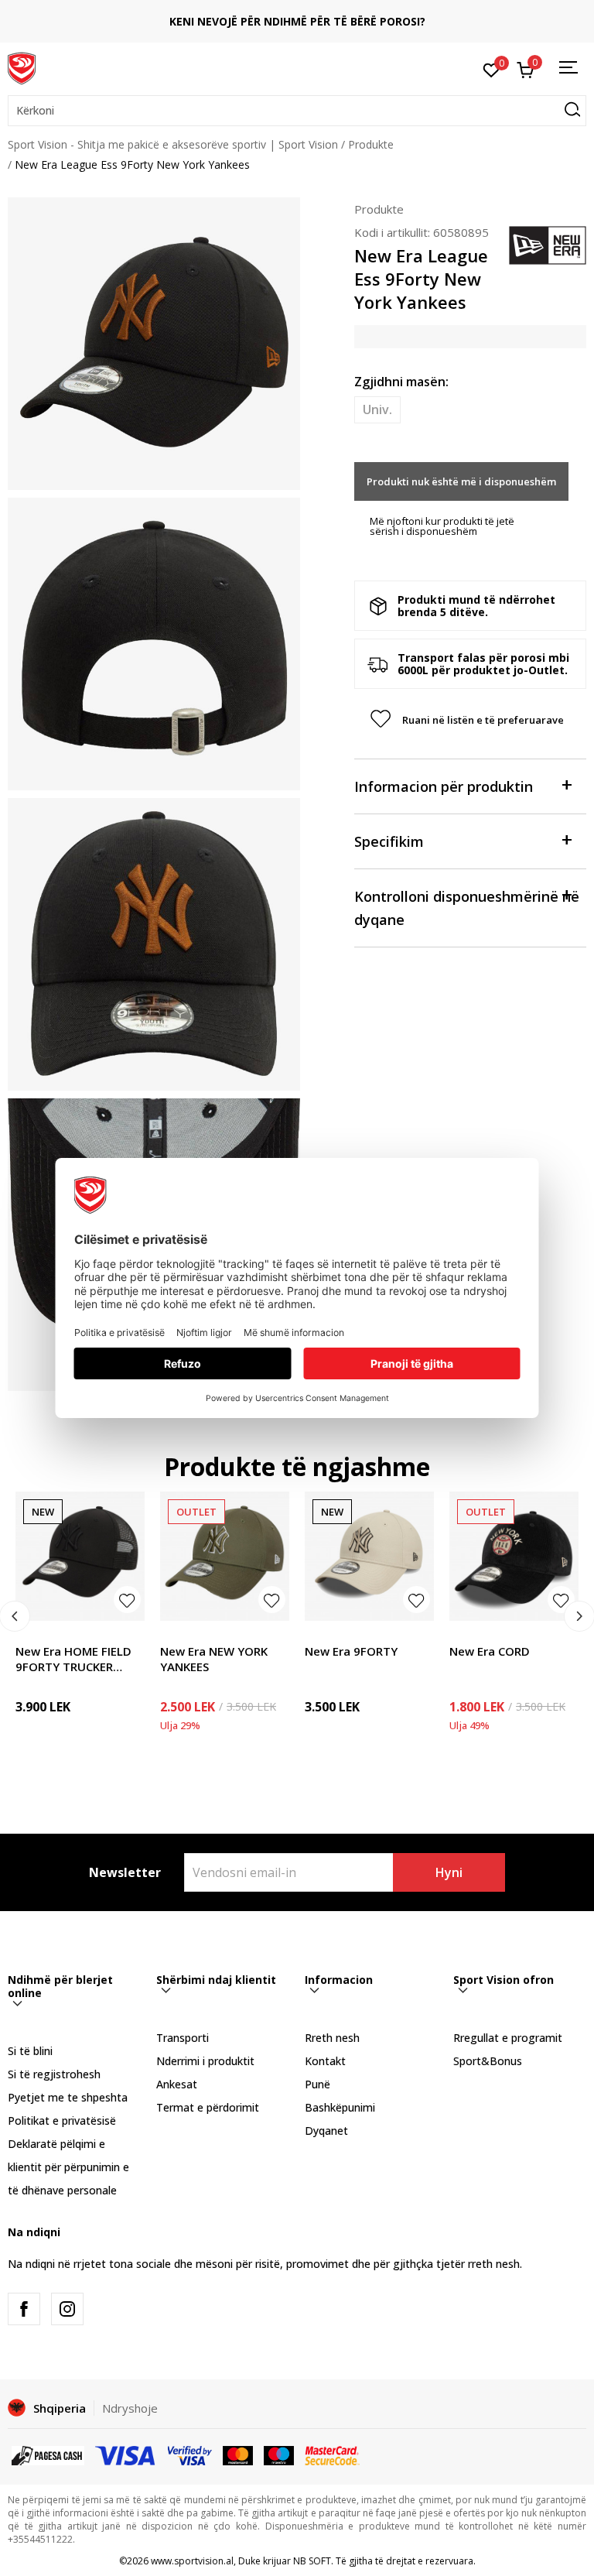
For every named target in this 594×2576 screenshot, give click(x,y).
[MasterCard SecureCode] (332, 2454)
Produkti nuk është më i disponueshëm (461, 481)
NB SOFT (312, 2561)
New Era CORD (490, 1651)
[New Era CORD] (514, 1556)
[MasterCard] (238, 2454)
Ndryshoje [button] (130, 2408)
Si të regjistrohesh (54, 2074)
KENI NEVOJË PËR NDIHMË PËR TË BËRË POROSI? (297, 21)
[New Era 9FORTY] (369, 1556)
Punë (317, 2084)
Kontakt (325, 2061)
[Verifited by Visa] (190, 2454)
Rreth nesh (332, 2038)
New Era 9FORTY (351, 1651)
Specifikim (389, 841)
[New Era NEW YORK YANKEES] (225, 1556)
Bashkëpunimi (340, 2107)
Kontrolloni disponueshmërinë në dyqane (467, 908)
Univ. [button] (377, 409)
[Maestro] (279, 2454)
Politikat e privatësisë (62, 2120)
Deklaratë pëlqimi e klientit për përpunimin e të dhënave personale (68, 2167)
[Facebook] (24, 2309)
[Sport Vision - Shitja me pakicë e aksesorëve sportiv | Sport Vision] (22, 67)
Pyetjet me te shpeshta (68, 2097)
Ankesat (177, 2084)
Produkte (371, 144)
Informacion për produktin (444, 786)
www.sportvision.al (192, 2561)
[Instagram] (67, 2309)
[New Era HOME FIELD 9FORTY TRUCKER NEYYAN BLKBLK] (80, 1556)
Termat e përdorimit (208, 2107)
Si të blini (30, 2051)
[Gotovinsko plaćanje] (48, 2454)
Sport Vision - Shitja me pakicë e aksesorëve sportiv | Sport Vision (173, 144)
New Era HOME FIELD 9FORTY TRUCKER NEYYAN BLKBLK (73, 1659)
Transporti (183, 2038)
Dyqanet (326, 2131)
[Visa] (126, 2454)
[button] (297, 111)
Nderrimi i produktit (205, 2061)
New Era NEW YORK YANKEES (214, 1659)
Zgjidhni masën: (401, 382)
